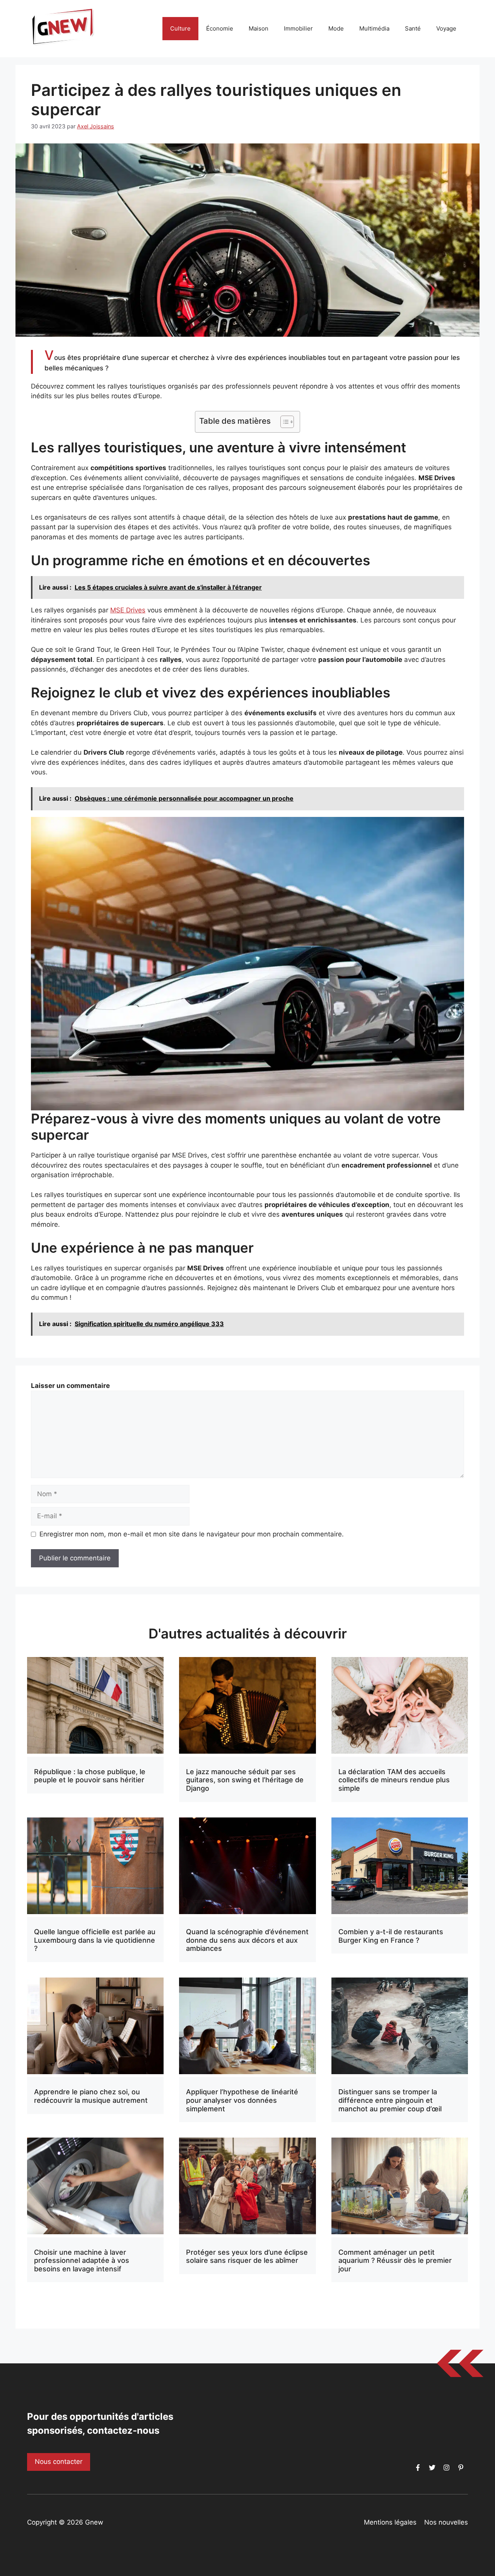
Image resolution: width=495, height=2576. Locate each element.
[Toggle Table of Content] (283, 422)
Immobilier (298, 28)
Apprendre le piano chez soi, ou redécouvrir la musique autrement (91, 2096)
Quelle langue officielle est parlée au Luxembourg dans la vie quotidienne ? (95, 1940)
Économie (220, 28)
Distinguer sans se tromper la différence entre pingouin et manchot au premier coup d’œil (390, 2100)
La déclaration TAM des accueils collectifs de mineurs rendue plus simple (394, 1780)
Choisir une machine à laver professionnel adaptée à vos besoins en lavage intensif (82, 2261)
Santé (413, 28)
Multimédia (374, 28)
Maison (259, 28)
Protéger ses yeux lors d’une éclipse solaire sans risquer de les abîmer (247, 2256)
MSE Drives (128, 610)
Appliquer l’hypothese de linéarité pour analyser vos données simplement (242, 2100)
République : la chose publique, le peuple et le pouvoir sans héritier (90, 1776)
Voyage (446, 28)
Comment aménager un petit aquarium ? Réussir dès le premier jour (395, 2261)
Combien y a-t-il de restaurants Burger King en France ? (391, 1936)
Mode (336, 28)
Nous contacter (59, 2462)
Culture (180, 28)
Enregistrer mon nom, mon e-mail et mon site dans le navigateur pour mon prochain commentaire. (192, 1534)
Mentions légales (390, 2522)
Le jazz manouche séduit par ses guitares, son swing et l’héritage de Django (245, 1780)
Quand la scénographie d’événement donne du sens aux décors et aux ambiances (247, 1940)
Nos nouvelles (446, 2522)
